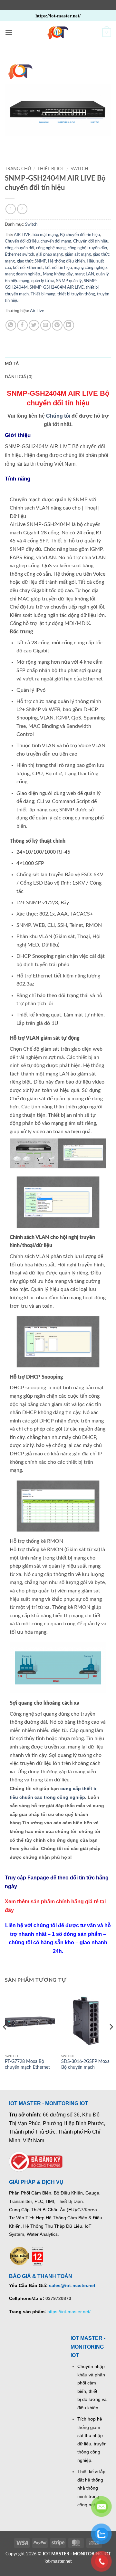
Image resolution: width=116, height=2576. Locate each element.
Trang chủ (18, 169)
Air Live (37, 311)
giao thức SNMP (31, 261)
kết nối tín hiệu (58, 268)
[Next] (111, 2040)
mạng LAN (84, 274)
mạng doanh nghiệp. (23, 274)
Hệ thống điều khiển (66, 261)
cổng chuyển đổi (19, 248)
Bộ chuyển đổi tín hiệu (80, 235)
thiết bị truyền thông (76, 294)
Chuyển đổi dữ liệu (22, 241)
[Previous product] (22, 209)
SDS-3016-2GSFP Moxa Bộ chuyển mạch (85, 2065)
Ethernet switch (19, 254)
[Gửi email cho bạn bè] (46, 325)
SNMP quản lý (69, 281)
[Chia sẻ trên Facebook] (22, 325)
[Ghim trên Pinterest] (57, 325)
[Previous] (5, 2040)
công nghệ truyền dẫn (87, 248)
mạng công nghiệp (90, 268)
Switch (79, 169)
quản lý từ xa (43, 281)
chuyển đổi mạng (56, 241)
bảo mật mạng (45, 235)
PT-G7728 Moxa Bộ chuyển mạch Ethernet (27, 2065)
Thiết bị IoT (51, 169)
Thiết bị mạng (43, 294)
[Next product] (10, 209)
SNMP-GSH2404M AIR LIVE (57, 287)
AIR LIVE (22, 235)
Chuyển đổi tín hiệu (91, 241)
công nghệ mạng (51, 248)
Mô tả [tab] (12, 364)
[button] (9, 32)
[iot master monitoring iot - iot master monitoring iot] (58, 33)
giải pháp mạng (49, 254)
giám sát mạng (78, 254)
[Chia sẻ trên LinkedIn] (69, 325)
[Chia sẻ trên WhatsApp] (11, 325)
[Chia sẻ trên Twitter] (34, 325)
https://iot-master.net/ (69, 2312)
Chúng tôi (58, 416)
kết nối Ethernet (28, 268)
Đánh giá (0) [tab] (19, 377)
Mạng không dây (58, 274)
